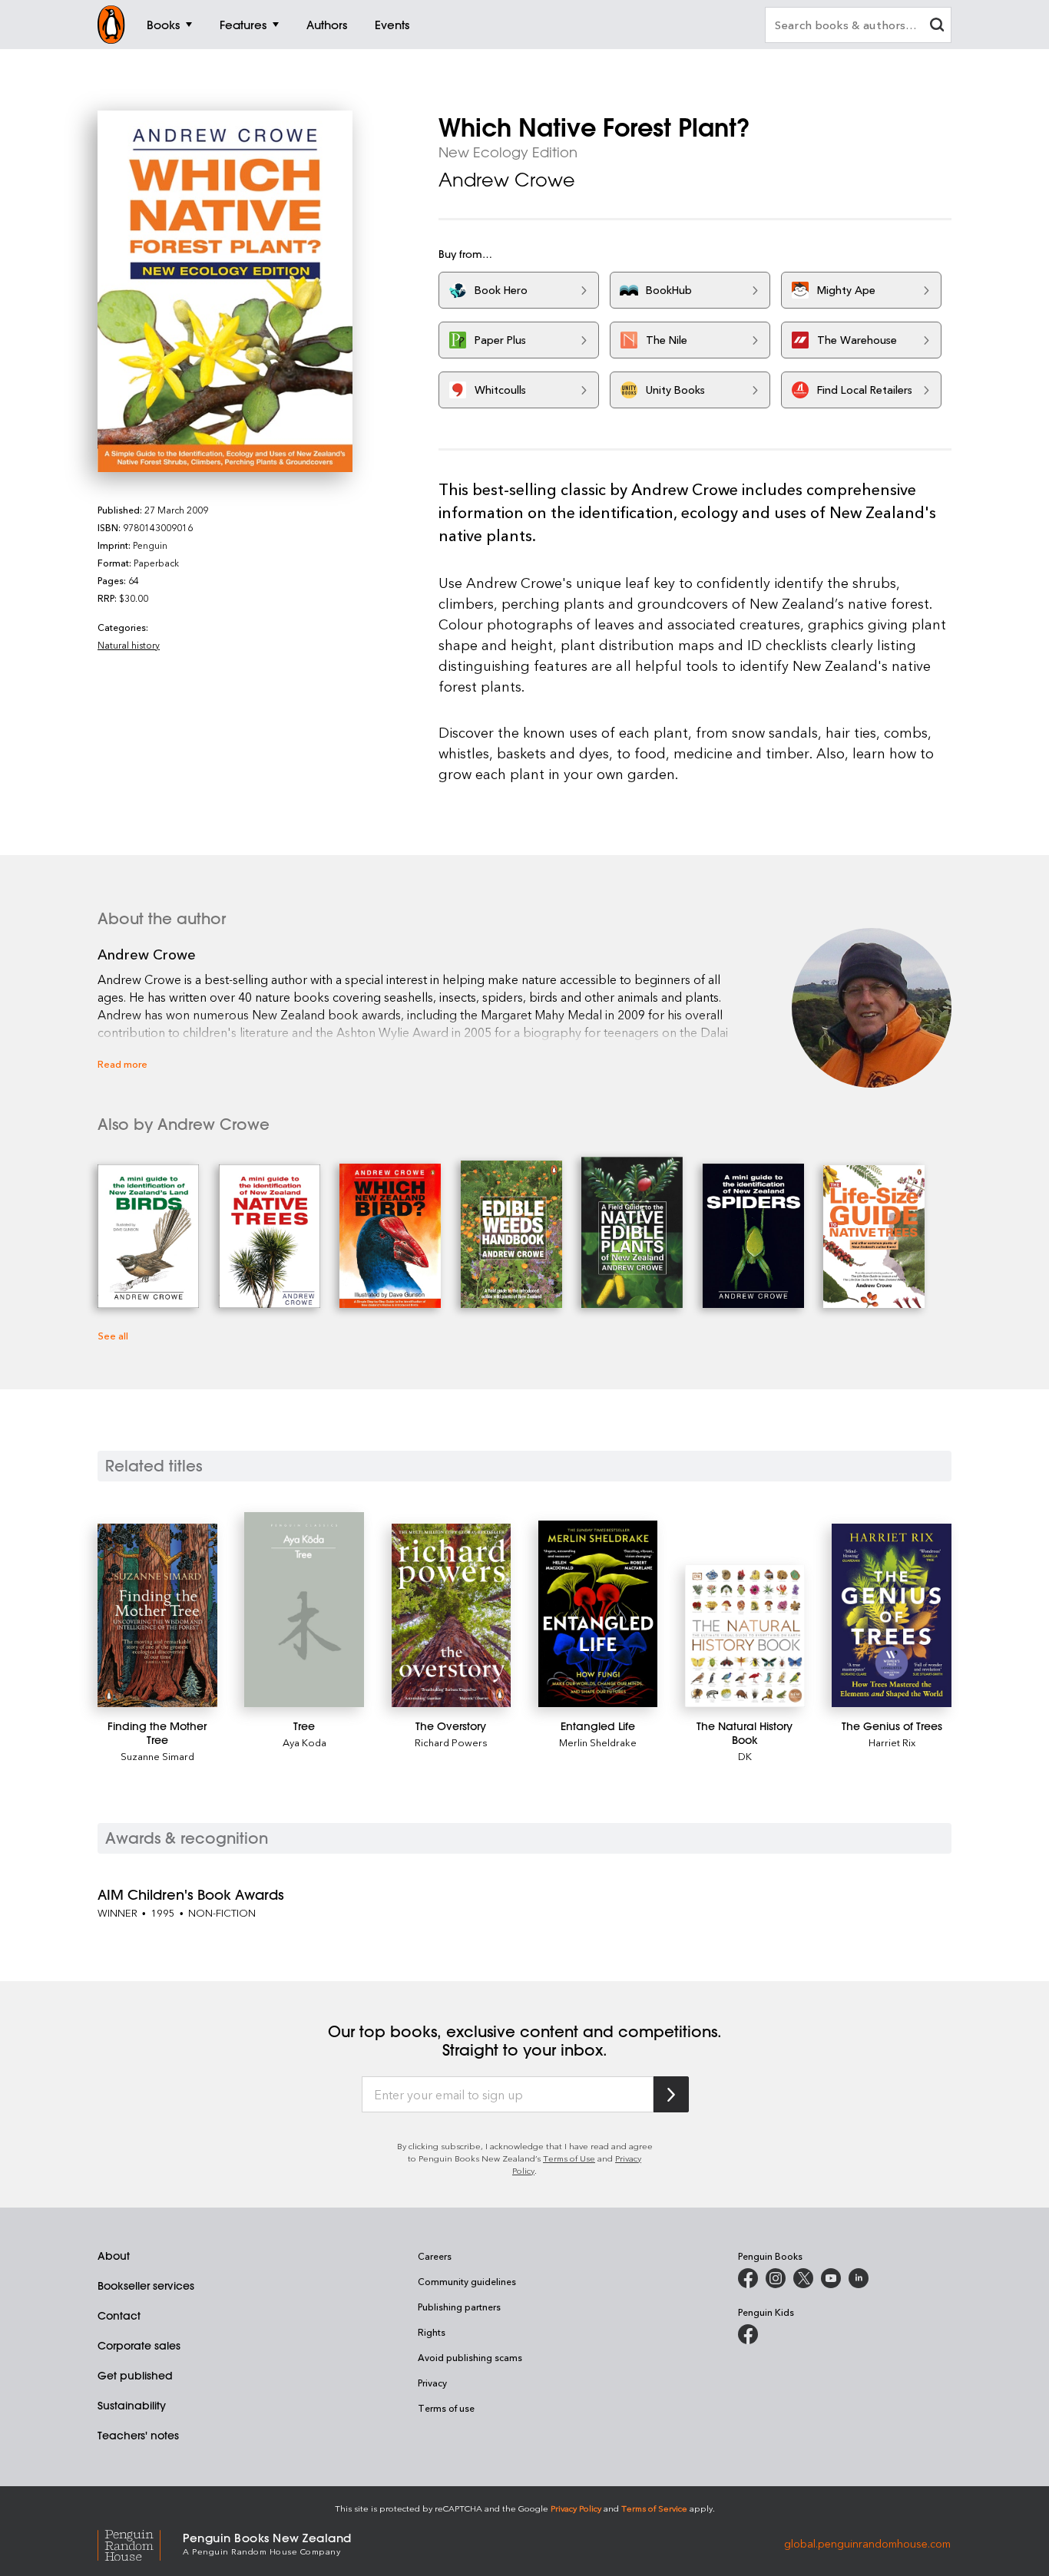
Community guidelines (467, 2281)
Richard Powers (451, 1742)
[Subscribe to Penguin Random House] (671, 2094)
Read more (122, 1063)
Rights (432, 2332)
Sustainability (132, 2406)
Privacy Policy (576, 2508)
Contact (119, 2316)
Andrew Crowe (507, 180)
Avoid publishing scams (470, 2357)
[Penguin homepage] (111, 25)
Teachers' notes (138, 2436)
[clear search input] (937, 26)
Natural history (129, 645)
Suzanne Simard (157, 1756)
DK (745, 1756)
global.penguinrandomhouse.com (867, 2543)
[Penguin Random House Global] (140, 2543)
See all (113, 1335)
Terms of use (446, 2408)
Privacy (432, 2383)
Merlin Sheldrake (598, 1742)
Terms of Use (569, 2158)
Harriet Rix (892, 1742)
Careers (435, 2256)
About (114, 2256)
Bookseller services (146, 2286)
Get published (135, 2376)
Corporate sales (139, 2346)
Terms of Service (654, 2508)
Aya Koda (304, 1742)
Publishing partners (459, 2307)
